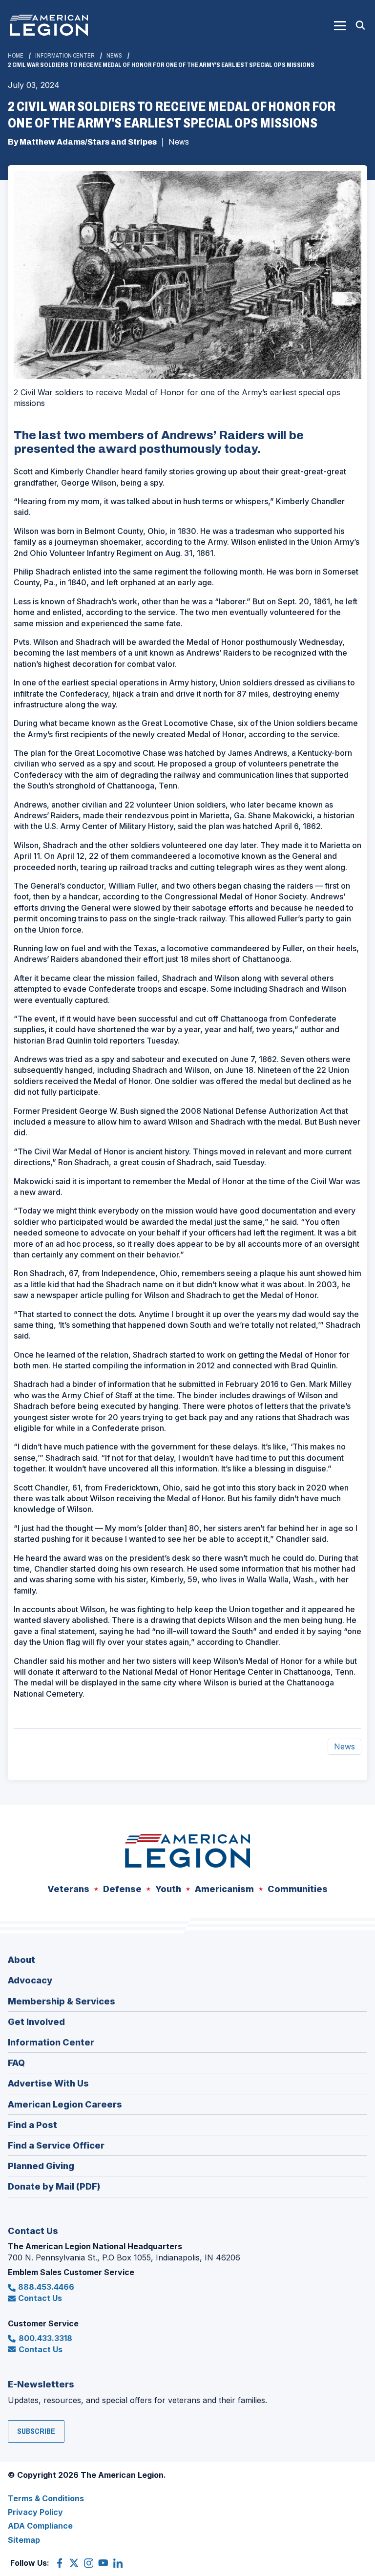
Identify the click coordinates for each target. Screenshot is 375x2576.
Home (16, 56)
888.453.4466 (46, 2287)
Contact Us (40, 2298)
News (114, 56)
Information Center (65, 56)
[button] (340, 25)
